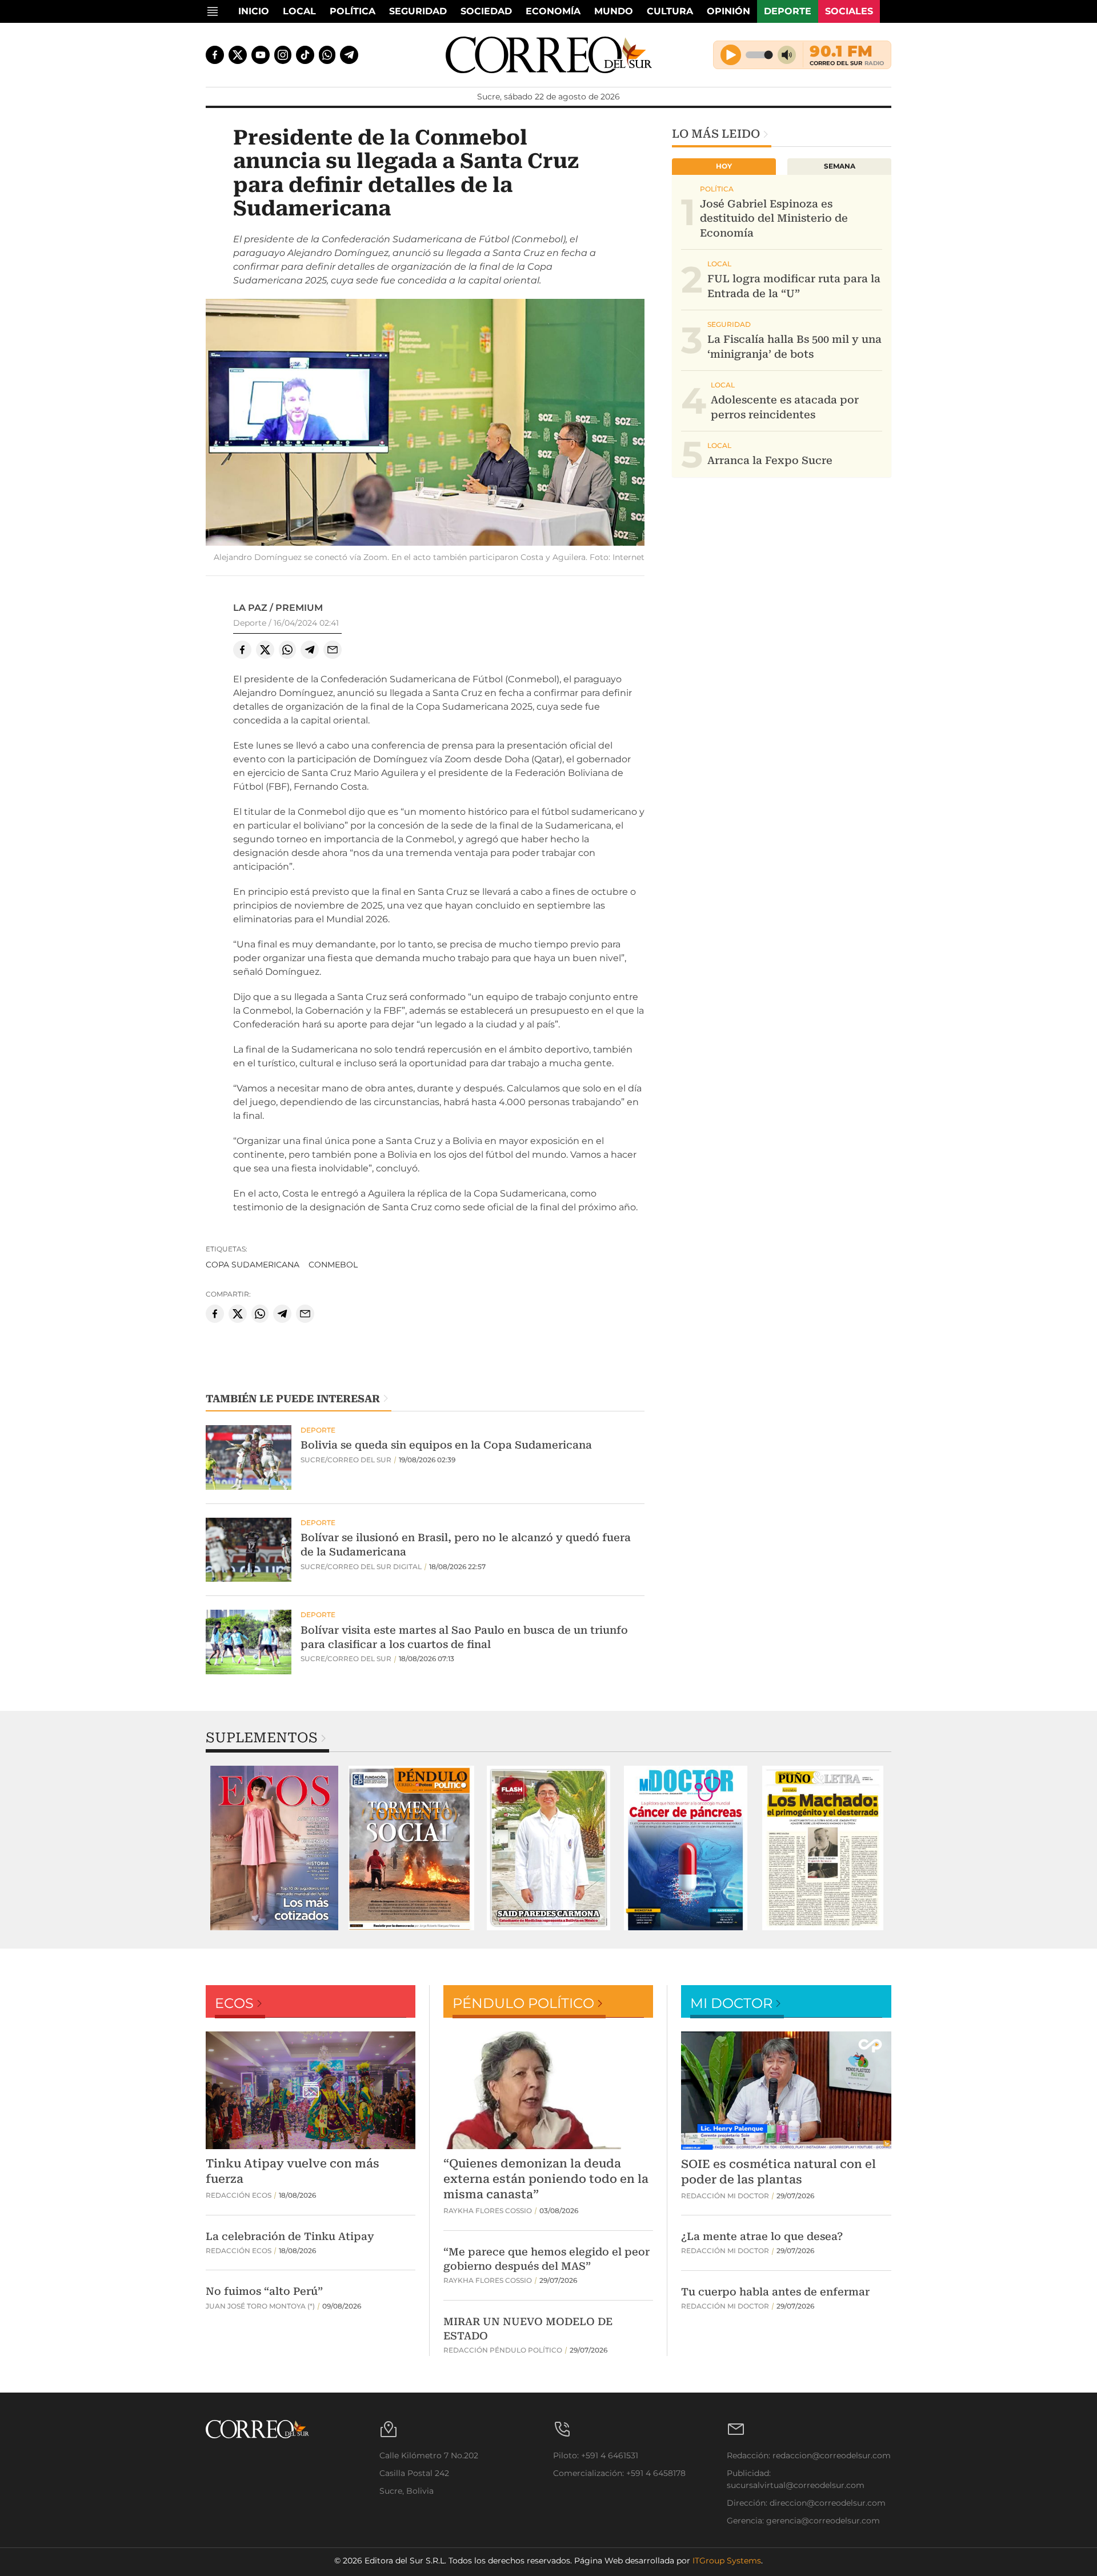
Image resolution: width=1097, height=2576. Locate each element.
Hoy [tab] (724, 166)
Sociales (849, 11)
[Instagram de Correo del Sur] (283, 55)
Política (353, 11)
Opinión (728, 11)
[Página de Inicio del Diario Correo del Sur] (549, 55)
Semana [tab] (840, 166)
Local (299, 11)
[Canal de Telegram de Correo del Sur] (349, 55)
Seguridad (418, 11)
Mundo (614, 11)
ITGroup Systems (727, 2561)
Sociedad (486, 11)
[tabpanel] (274, 1848)
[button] (425, 424)
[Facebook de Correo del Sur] (215, 55)
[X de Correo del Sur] (238, 55)
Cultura (670, 11)
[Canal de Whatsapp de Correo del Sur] (327, 55)
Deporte (788, 11)
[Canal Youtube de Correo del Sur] (261, 55)
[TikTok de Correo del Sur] (305, 55)
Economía (553, 11)
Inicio (254, 11)
